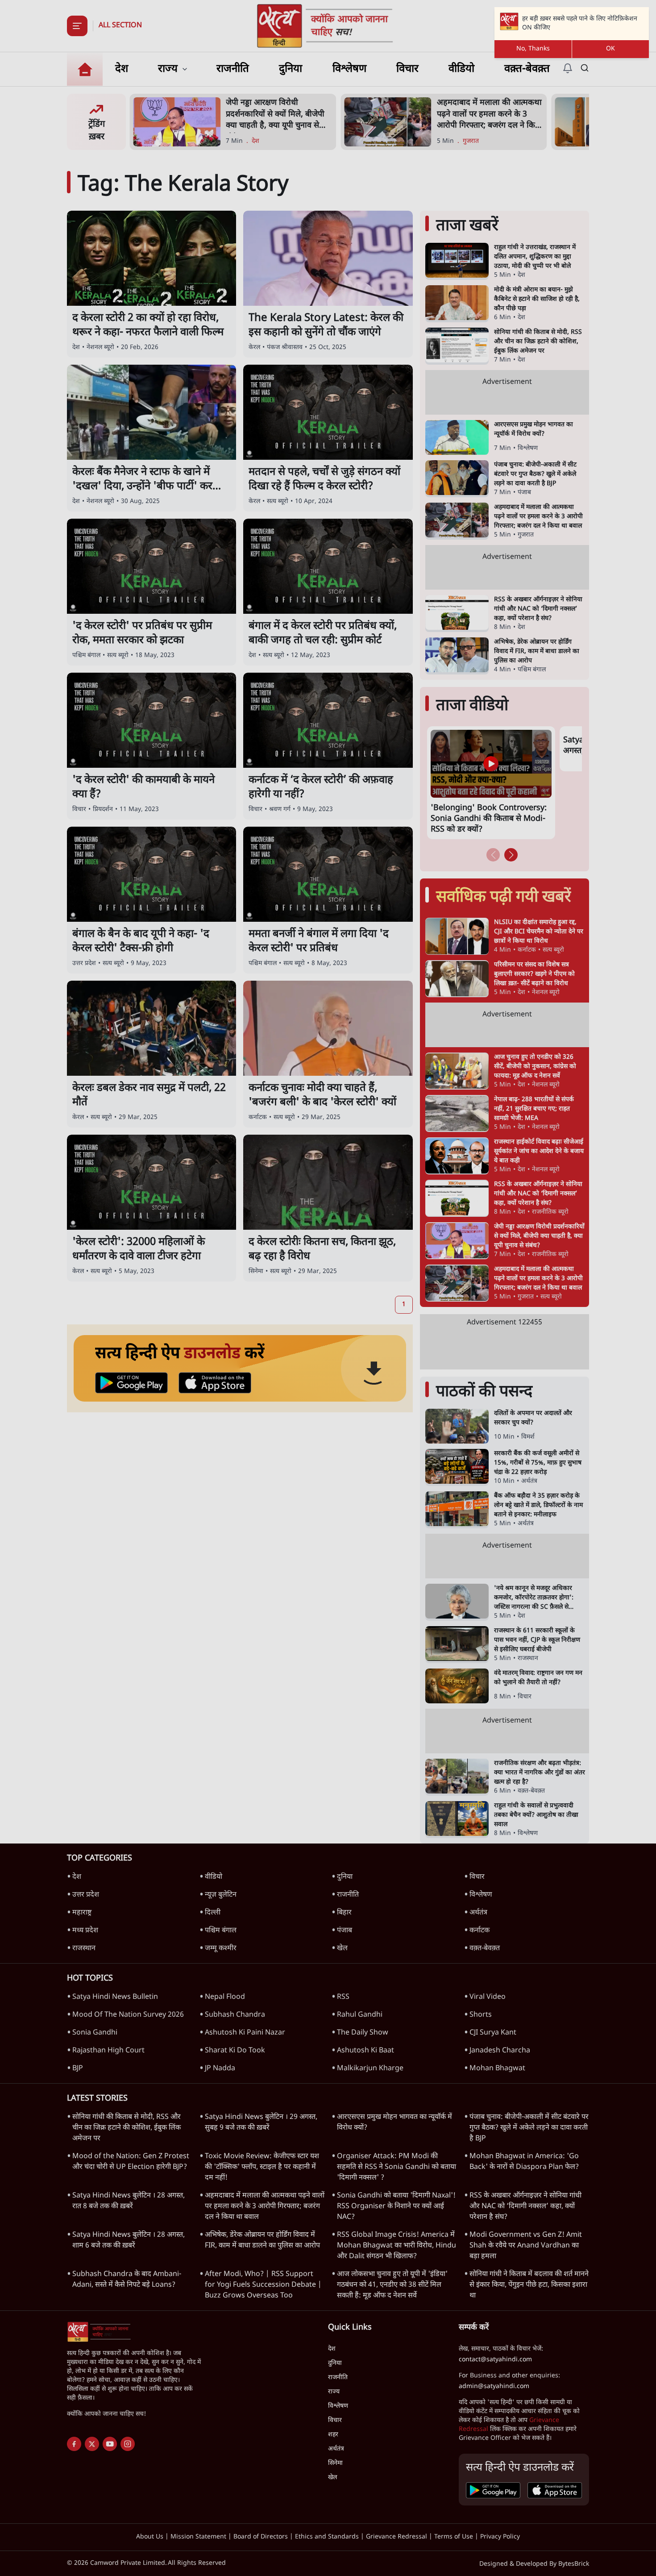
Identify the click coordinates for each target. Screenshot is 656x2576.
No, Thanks (533, 49)
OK (610, 49)
